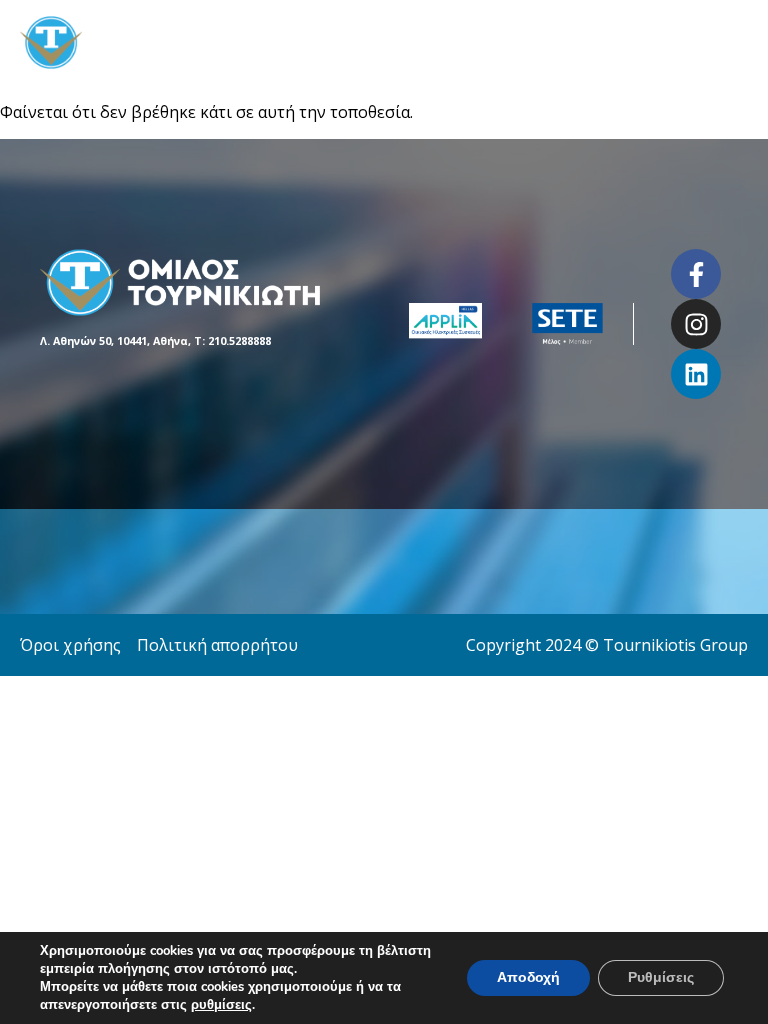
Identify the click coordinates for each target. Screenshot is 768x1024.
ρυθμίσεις (221, 1005)
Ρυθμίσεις (661, 977)
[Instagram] (696, 324)
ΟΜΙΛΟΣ (375, 42)
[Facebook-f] (696, 274)
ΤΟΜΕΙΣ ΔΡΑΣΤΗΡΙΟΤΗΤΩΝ (529, 42)
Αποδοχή (528, 977)
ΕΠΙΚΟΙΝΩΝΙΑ (701, 42)
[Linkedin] (696, 374)
